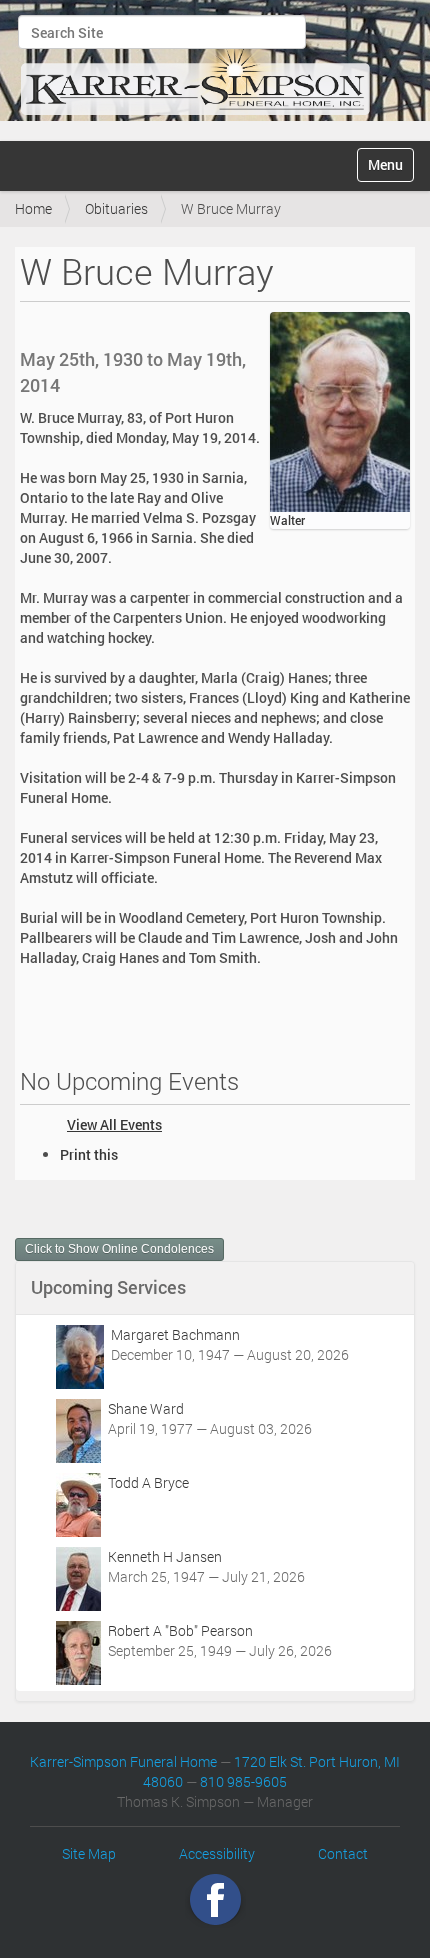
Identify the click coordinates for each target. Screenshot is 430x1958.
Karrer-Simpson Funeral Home (123, 1761)
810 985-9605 (243, 1781)
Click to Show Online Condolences (119, 1249)
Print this (89, 1154)
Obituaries (116, 208)
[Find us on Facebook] (215, 1898)
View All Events (114, 1124)
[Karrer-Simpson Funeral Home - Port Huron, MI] (195, 68)
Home (33, 208)
